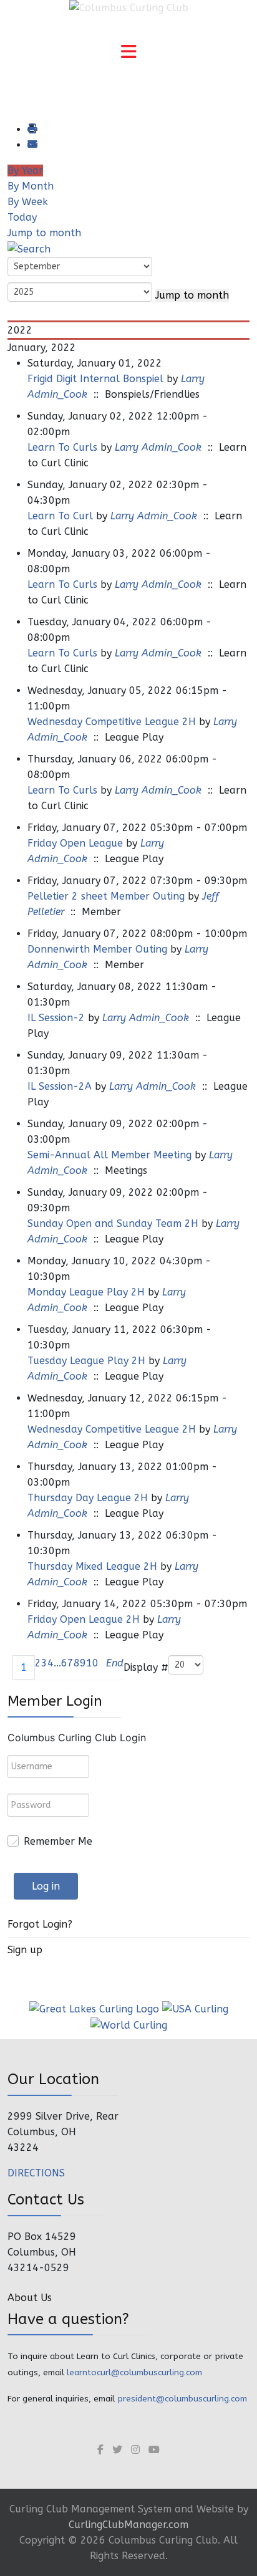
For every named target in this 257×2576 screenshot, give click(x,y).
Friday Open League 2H (84, 1619)
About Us (30, 2298)
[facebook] (100, 2450)
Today (22, 217)
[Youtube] (154, 2450)
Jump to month (44, 233)
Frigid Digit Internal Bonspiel (95, 379)
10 (92, 1663)
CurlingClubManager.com (128, 2525)
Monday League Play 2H (86, 1292)
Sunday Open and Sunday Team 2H (113, 1223)
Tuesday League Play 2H (86, 1361)
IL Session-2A (60, 1086)
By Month (31, 186)
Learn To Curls (62, 447)
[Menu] (128, 53)
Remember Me (58, 1841)
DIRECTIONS (36, 2173)
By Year (25, 171)
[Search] (29, 248)
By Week (28, 202)
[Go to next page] (102, 1667)
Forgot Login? (40, 1924)
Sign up (25, 1950)
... (57, 1663)
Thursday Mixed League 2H (92, 1566)
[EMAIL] (32, 145)
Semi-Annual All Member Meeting (109, 1155)
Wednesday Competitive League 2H (112, 722)
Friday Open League (75, 843)
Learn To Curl (62, 516)
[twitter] (117, 2450)
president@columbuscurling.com (182, 2399)
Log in (46, 1886)
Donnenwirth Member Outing (97, 949)
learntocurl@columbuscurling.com (134, 2372)
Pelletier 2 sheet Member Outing (106, 896)
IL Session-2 (56, 1018)
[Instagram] (135, 2450)
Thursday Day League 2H (88, 1498)
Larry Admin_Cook (158, 447)
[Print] (32, 129)
